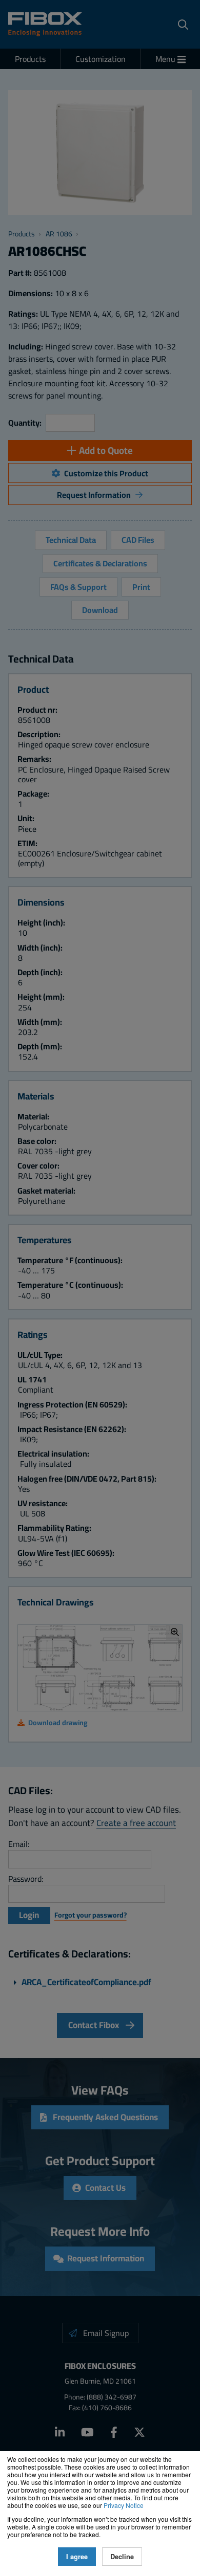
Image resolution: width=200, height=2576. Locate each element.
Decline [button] (122, 2557)
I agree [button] (77, 2557)
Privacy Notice (124, 2505)
